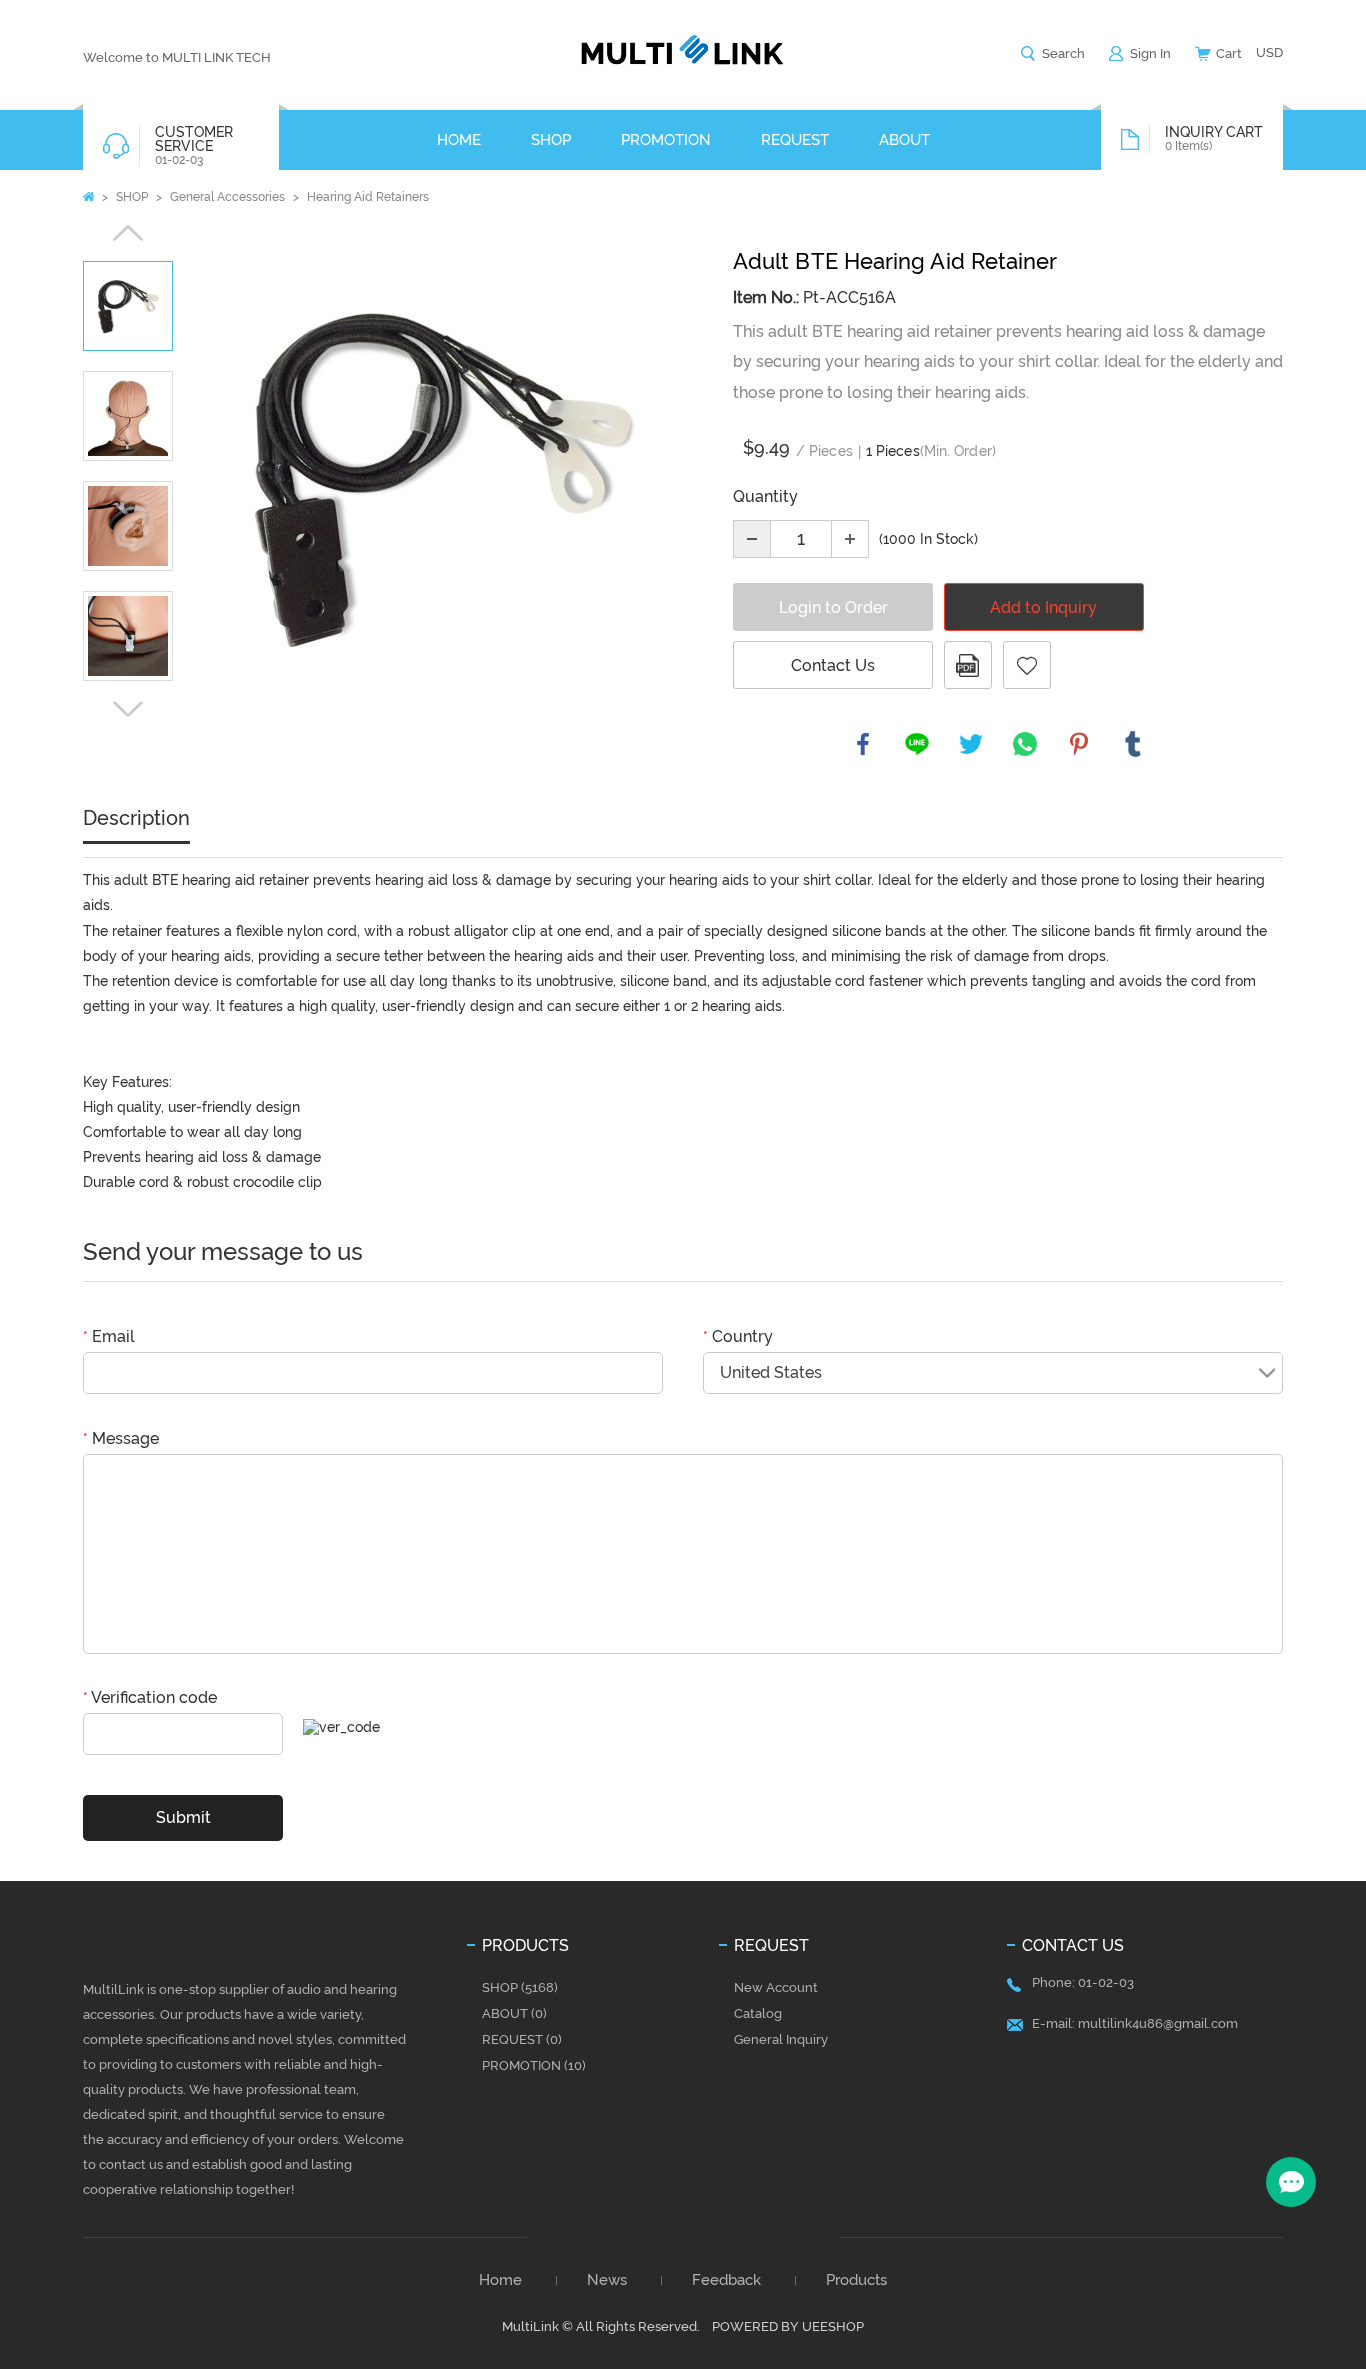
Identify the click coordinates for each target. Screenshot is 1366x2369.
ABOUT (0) (514, 2013)
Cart (1229, 53)
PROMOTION (666, 140)
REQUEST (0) (522, 2039)
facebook (863, 744)
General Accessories (227, 197)
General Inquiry (781, 2039)
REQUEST (795, 140)
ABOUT (904, 140)
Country (738, 1336)
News (607, 2280)
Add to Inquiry (1043, 607)
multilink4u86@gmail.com (1158, 2023)
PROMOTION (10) (534, 2065)
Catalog (758, 2013)
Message (121, 1438)
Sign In (1150, 53)
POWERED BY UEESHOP (788, 2326)
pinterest (1079, 744)
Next (128, 709)
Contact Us (833, 665)
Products (856, 2280)
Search (1063, 53)
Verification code (150, 1697)
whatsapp (1025, 744)
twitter (971, 744)
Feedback (726, 2280)
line (917, 744)
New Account (776, 1987)
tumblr (1133, 744)
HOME (459, 140)
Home (88, 196)
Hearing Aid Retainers (368, 197)
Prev (128, 233)
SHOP (551, 140)
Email (109, 1336)
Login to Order (833, 607)
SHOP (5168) (520, 1987)
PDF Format (968, 665)
